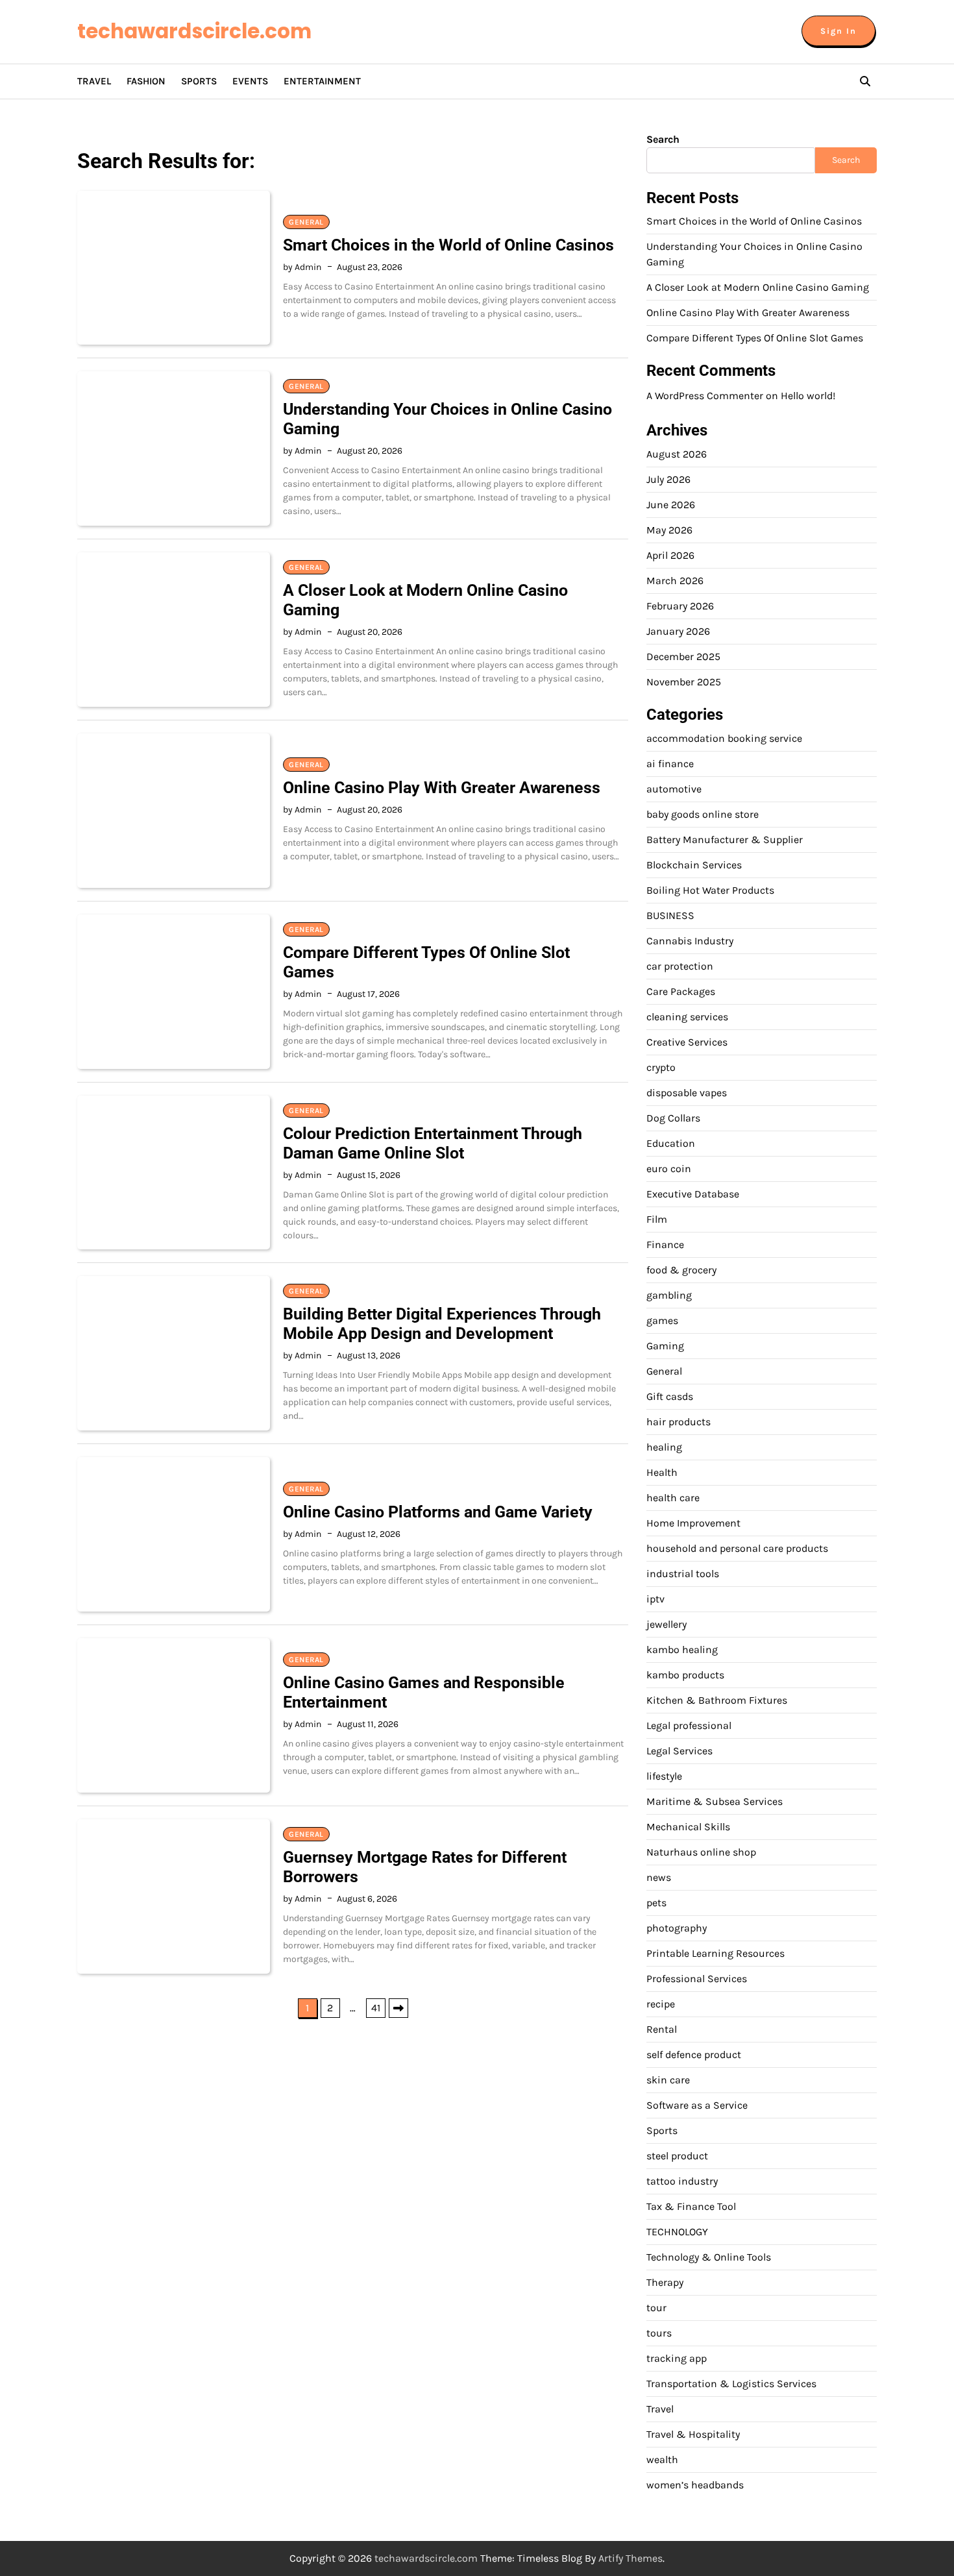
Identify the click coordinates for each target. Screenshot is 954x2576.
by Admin (302, 267)
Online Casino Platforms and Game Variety (438, 1512)
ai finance (670, 764)
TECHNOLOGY (677, 2232)
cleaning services (687, 1017)
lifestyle (664, 1776)
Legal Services (679, 1751)
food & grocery (681, 1270)
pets (656, 1903)
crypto (661, 1067)
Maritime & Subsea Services (715, 1801)
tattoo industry (682, 2181)
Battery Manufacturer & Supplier (725, 840)
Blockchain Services (694, 865)
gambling (669, 1295)
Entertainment (322, 81)
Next (398, 2008)
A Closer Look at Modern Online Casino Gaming (758, 287)
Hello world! (808, 396)
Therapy (665, 2282)
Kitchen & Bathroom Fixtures (717, 1700)
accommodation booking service (724, 738)
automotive (674, 789)
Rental (662, 2029)
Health (662, 1472)
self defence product (694, 2055)
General (306, 222)
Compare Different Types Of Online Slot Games (755, 338)
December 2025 (683, 656)
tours (659, 2333)
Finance (665, 1245)
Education (671, 1143)
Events (250, 81)
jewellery (667, 1624)
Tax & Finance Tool (691, 2206)
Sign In (838, 31)
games (662, 1320)
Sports (199, 81)
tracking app (677, 2358)
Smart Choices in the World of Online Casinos (448, 245)
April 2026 (670, 555)
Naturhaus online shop (701, 1852)
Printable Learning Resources (715, 1953)
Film (657, 1219)
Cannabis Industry (690, 941)
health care (673, 1498)
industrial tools (683, 1574)
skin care (668, 2080)
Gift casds (670, 1396)
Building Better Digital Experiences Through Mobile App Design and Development (442, 1324)
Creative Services (687, 1042)
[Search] (865, 81)
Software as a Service (697, 2105)
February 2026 (680, 606)
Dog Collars (673, 1118)
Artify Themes (630, 2558)
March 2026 (675, 581)
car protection (680, 966)
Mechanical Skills (688, 1827)
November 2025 (684, 682)
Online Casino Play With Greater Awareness (442, 788)
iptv (655, 1599)
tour (656, 2308)
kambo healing (682, 1650)
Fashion (146, 81)
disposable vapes (687, 1093)
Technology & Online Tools (709, 2257)
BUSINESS (670, 915)
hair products (679, 1422)
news (659, 1877)
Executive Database (693, 1194)
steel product (677, 2156)
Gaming (665, 1346)
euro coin (669, 1169)
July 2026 (668, 479)
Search (663, 139)
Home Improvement (693, 1523)
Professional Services (697, 1979)
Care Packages (681, 991)
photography (677, 1928)
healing (664, 1447)
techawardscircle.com (194, 31)
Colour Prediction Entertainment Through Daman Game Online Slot (433, 1143)
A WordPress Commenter (705, 396)
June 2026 (671, 505)
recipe (661, 2004)
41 (376, 2008)
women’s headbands (695, 2485)
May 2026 (669, 530)
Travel (94, 81)
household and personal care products (737, 1548)
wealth (662, 2459)
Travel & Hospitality (693, 2434)
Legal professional (689, 1725)
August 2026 (677, 454)
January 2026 (678, 631)
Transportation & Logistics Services (731, 2384)
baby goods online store (703, 814)
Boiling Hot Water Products (710, 890)
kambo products (685, 1675)
